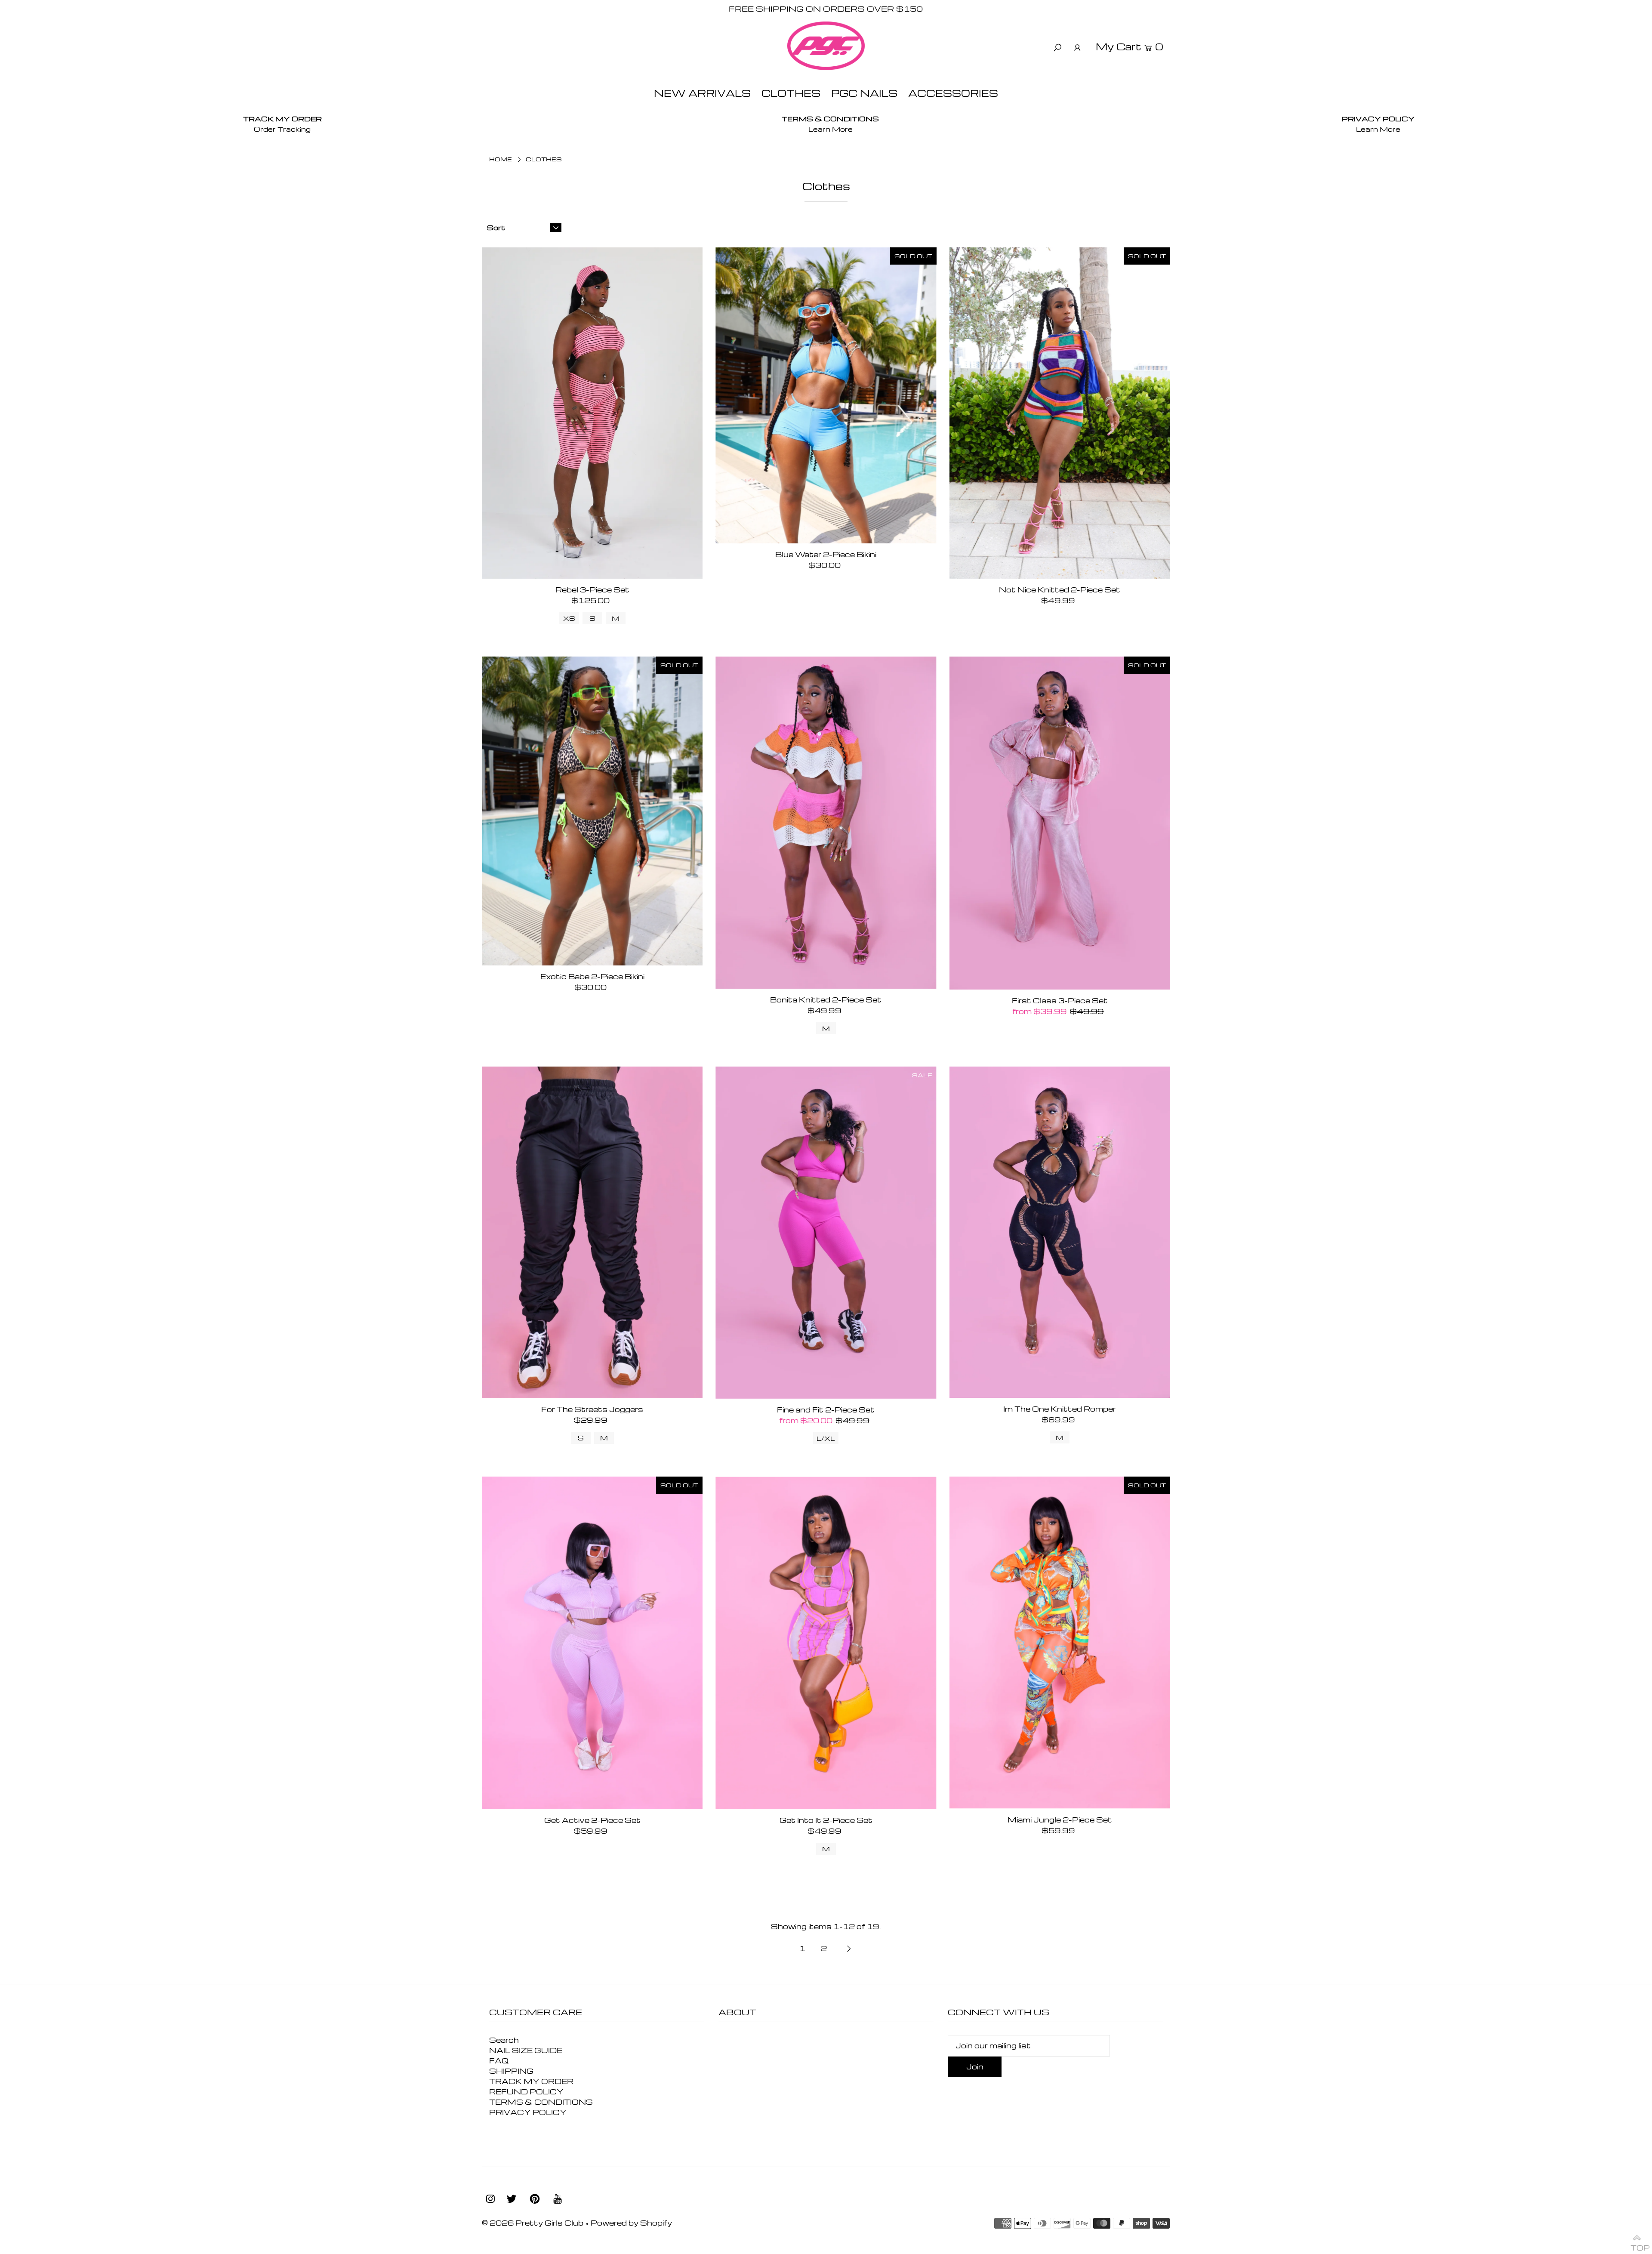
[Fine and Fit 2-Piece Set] (826, 1233)
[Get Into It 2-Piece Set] (826, 1643)
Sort (496, 228)
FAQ (499, 2061)
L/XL (826, 1438)
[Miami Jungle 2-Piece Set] (1060, 1643)
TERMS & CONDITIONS (541, 2102)
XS (569, 618)
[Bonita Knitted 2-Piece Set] (826, 823)
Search (504, 2040)
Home (501, 159)
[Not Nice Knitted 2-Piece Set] (1060, 413)
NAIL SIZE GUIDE (526, 2050)
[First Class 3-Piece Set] (1060, 823)
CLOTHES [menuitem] (791, 93)
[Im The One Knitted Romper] (1060, 1232)
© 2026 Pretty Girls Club (533, 2223)
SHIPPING (511, 2071)
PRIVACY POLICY (528, 2112)
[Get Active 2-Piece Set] (592, 1643)
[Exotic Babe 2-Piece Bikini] (592, 811)
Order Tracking (282, 129)
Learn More (831, 129)
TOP (1637, 2244)
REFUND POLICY (526, 2092)
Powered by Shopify (631, 2223)
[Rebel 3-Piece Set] (592, 413)
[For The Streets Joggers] (592, 1232)
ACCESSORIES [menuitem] (953, 93)
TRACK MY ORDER (531, 2081)
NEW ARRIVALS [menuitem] (702, 93)
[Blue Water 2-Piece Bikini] (826, 395)
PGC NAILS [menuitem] (864, 93)
